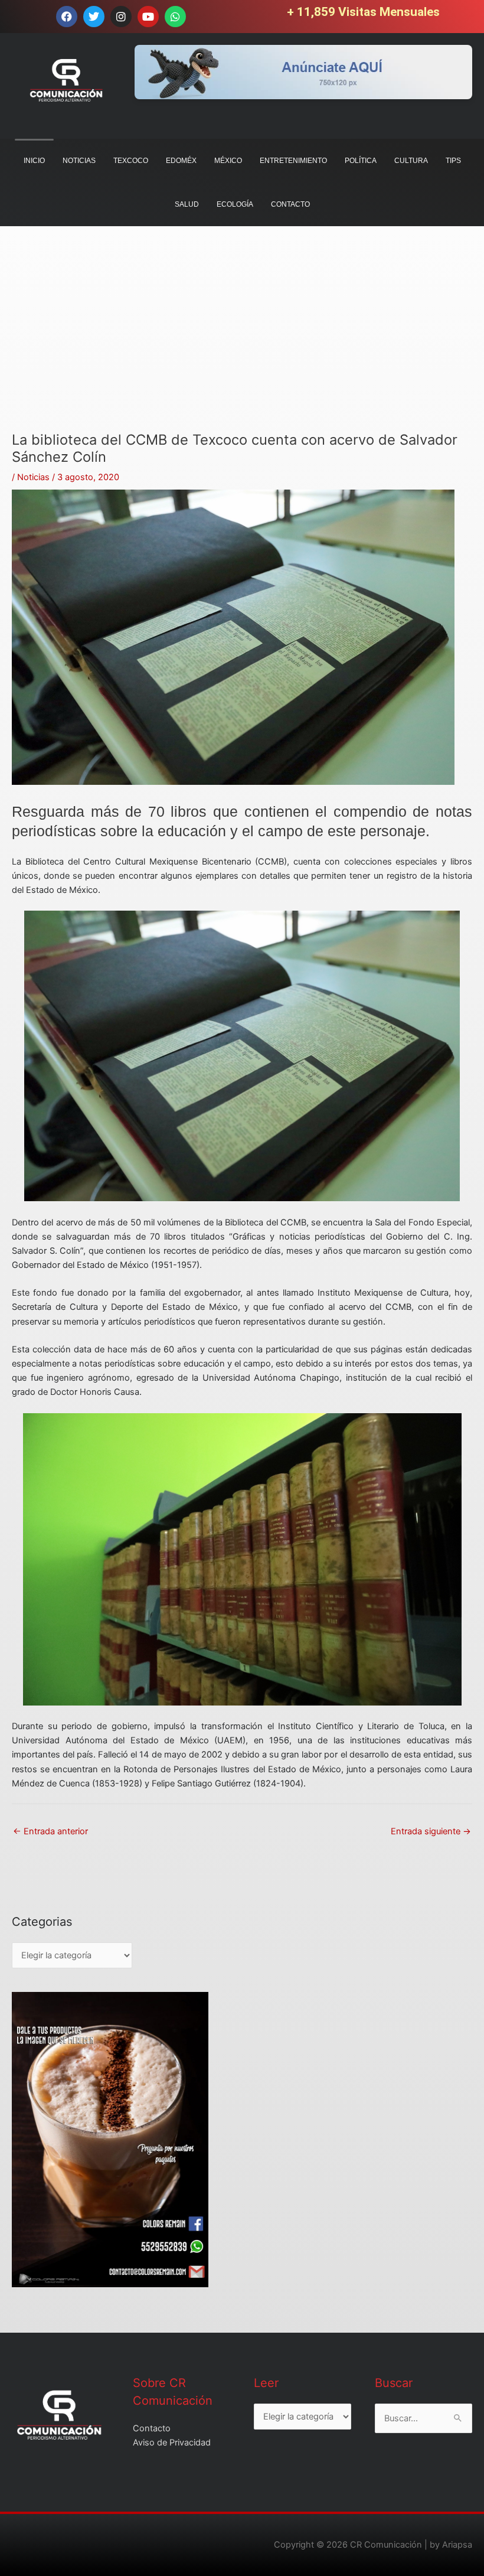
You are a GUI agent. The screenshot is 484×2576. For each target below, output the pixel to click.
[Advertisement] (242, 349)
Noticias (33, 477)
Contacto (152, 2428)
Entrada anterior (50, 1831)
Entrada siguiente (431, 1831)
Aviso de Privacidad (172, 2443)
